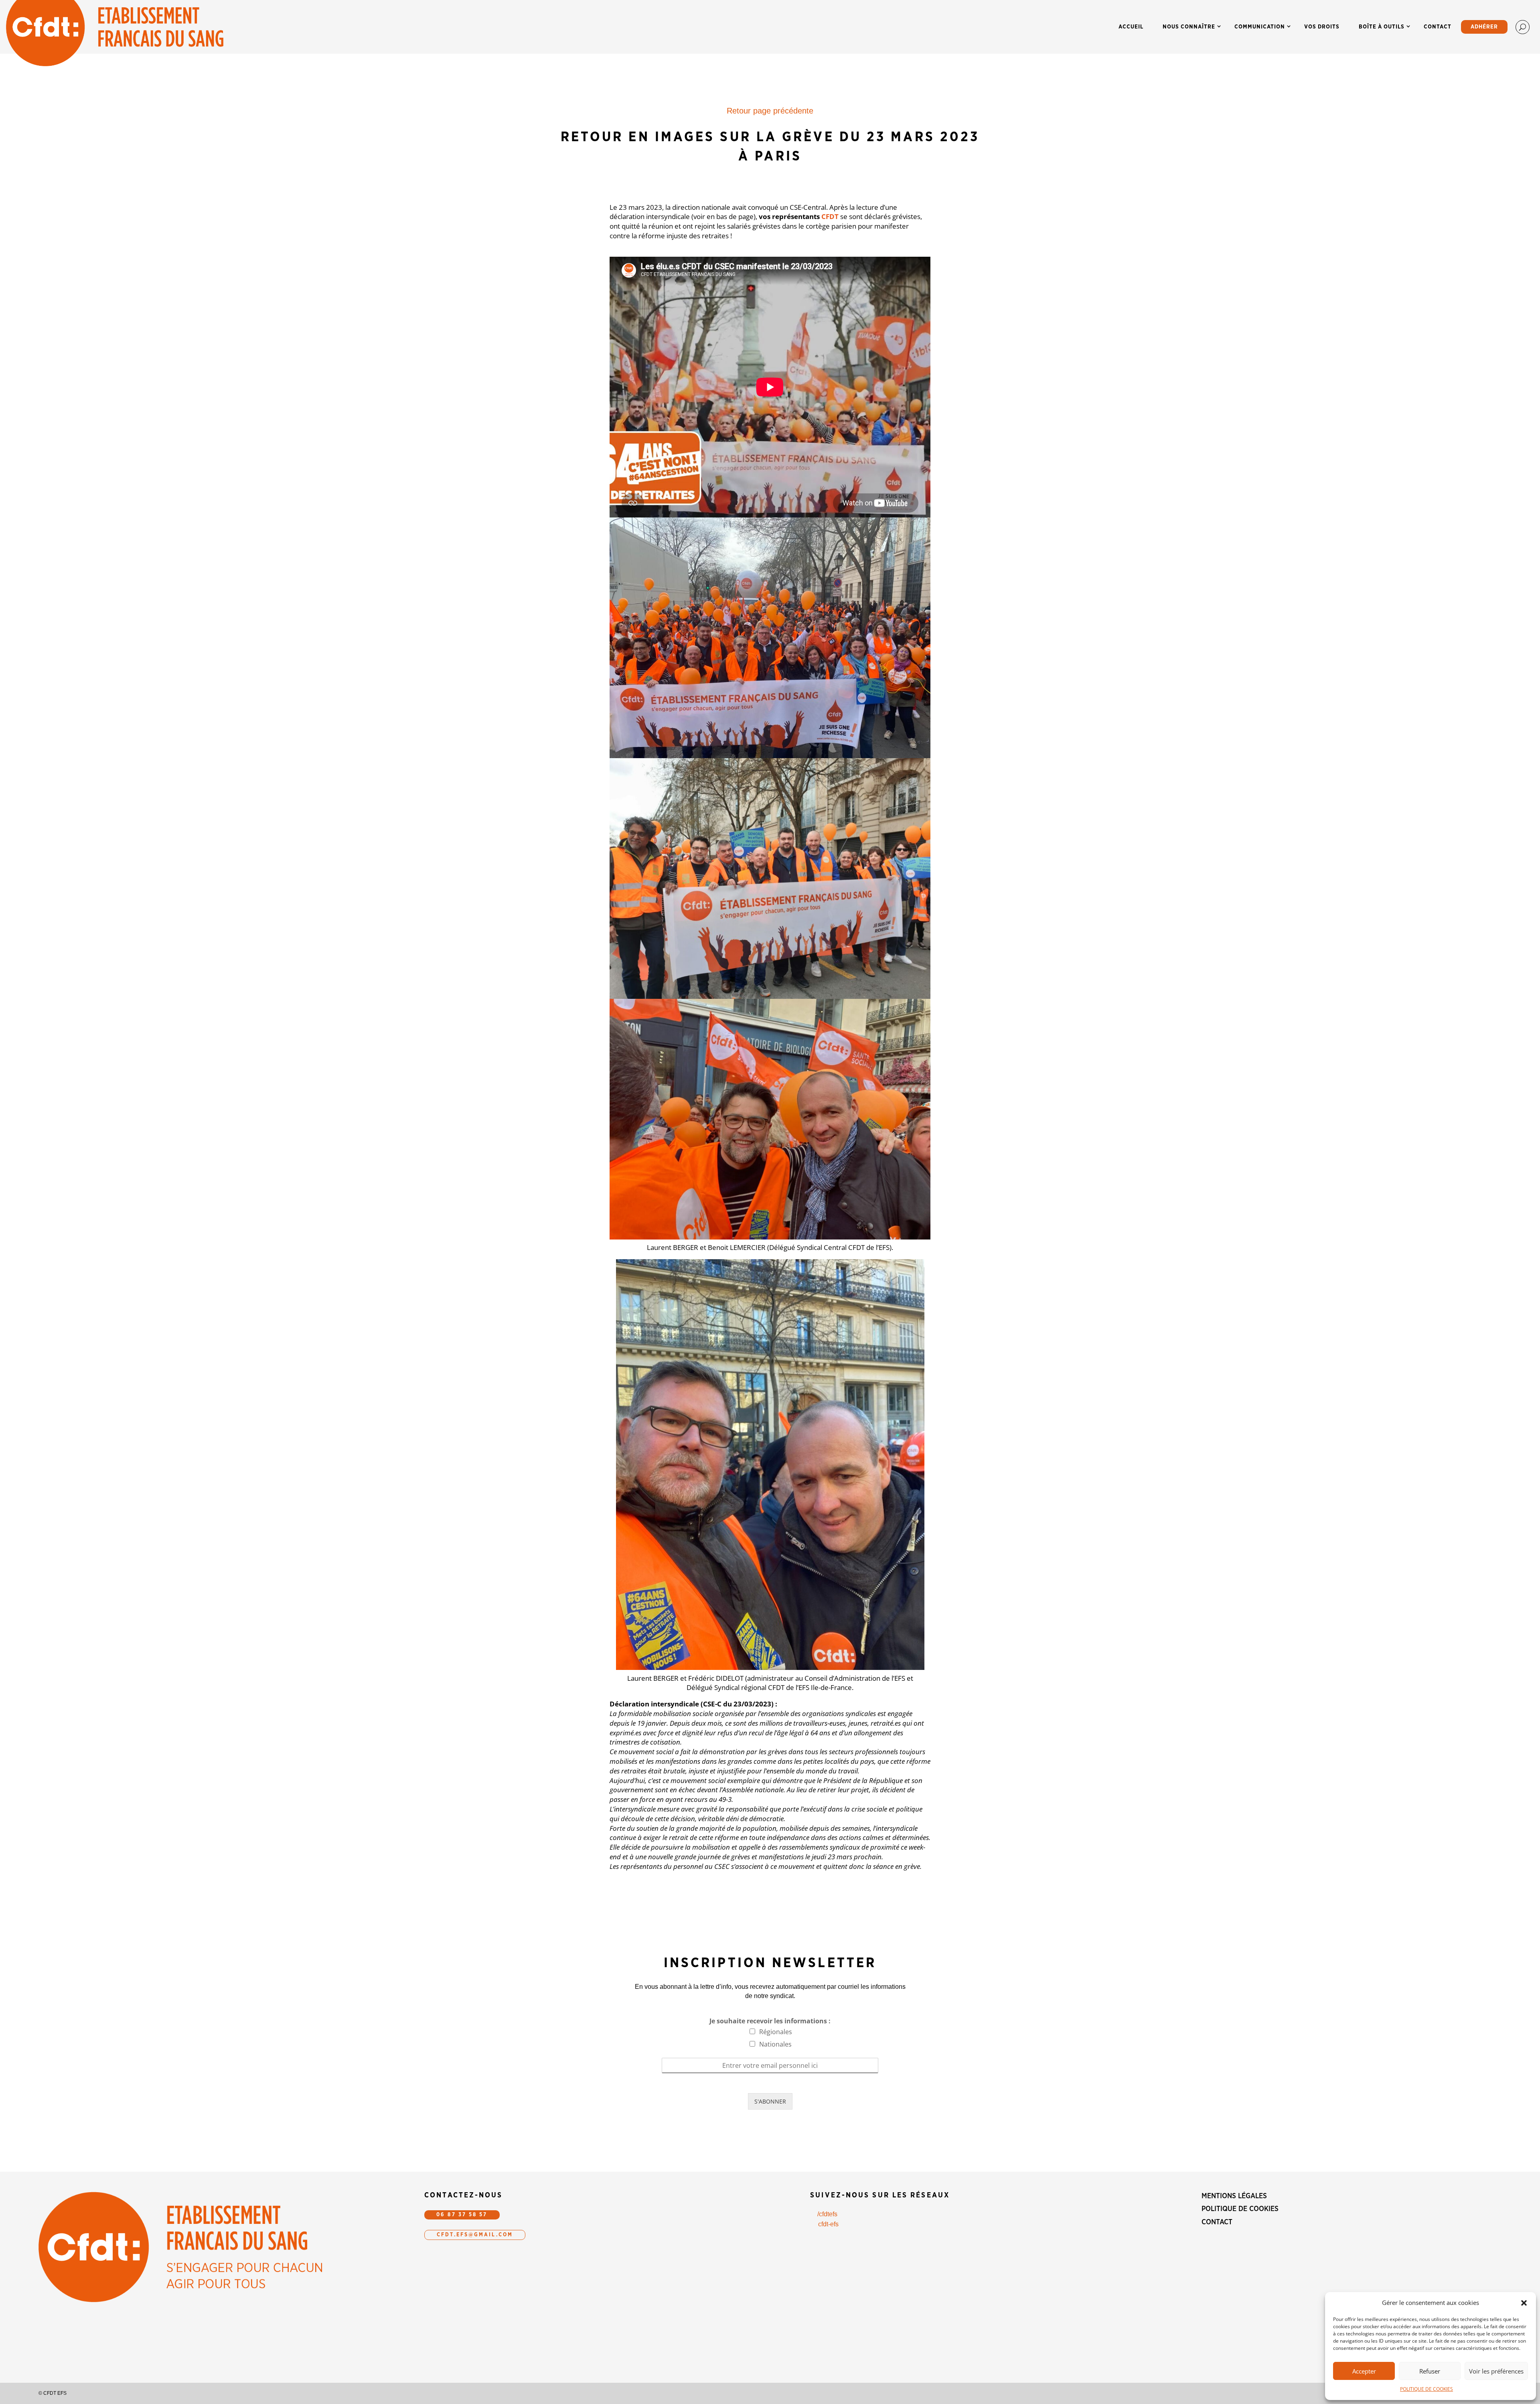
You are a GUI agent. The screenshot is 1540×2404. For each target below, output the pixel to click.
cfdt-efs (828, 2224)
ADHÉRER (1484, 27)
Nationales (775, 2044)
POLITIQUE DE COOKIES (1427, 2389)
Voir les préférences (1496, 2371)
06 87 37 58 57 (462, 2215)
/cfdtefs (827, 2214)
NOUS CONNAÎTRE (1189, 27)
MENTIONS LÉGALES (1234, 2196)
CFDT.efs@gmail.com (475, 2235)
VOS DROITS (1322, 27)
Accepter (1364, 2371)
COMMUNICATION (1260, 27)
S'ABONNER (770, 2101)
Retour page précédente (770, 111)
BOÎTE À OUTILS (1382, 27)
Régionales (776, 2032)
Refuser (1430, 2371)
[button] (1524, 2303)
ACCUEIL (1131, 27)
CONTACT (1438, 27)
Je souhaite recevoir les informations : (770, 2021)
